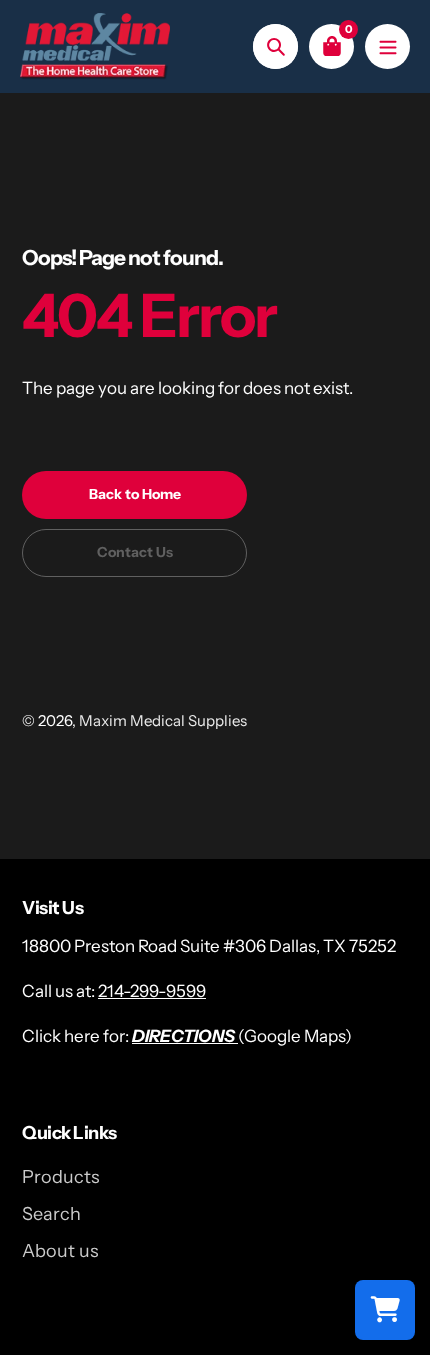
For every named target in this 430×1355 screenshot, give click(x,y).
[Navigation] (387, 46)
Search (51, 1214)
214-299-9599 (152, 991)
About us (60, 1251)
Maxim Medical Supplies (163, 720)
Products (61, 1177)
